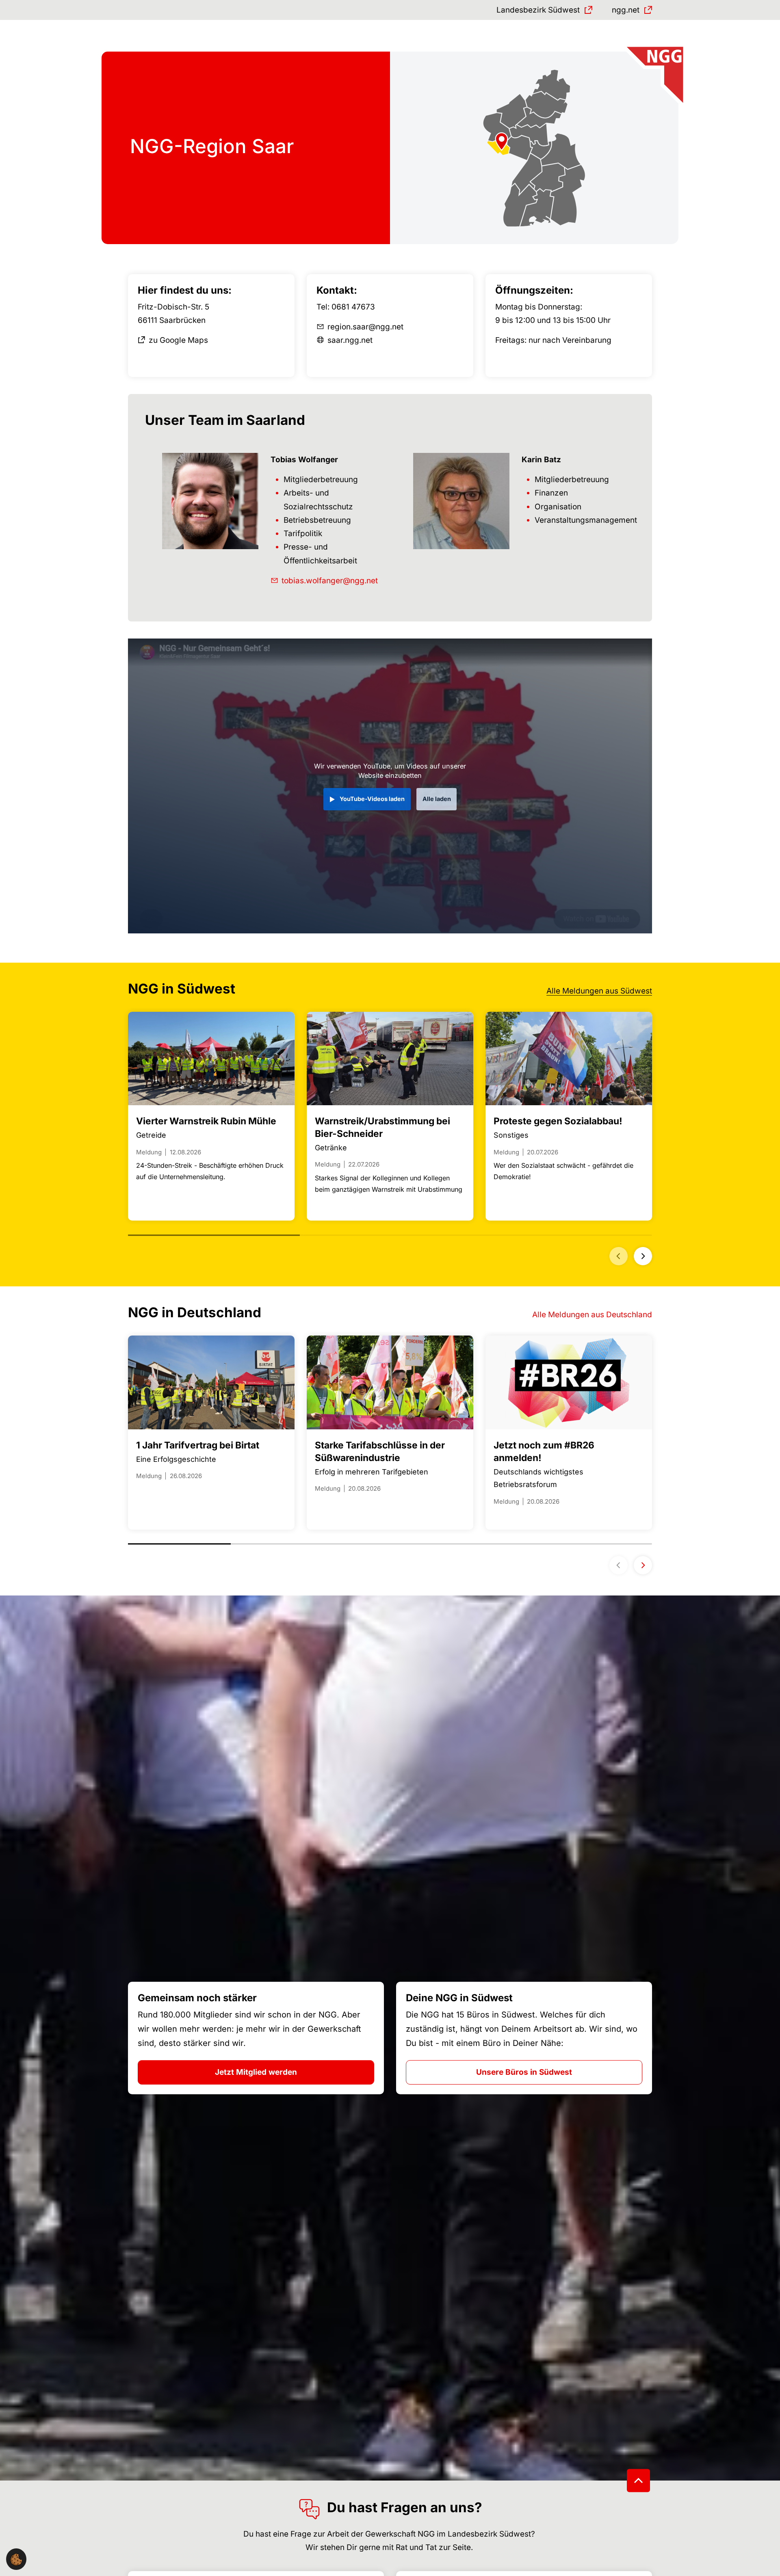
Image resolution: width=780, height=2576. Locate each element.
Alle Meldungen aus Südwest (599, 991)
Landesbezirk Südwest (538, 10)
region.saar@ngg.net (365, 327)
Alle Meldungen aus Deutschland (592, 1315)
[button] (16, 2559)
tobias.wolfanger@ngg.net (330, 581)
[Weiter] (643, 1256)
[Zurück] (619, 1256)
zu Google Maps (178, 340)
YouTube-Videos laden (372, 799)
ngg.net (626, 10)
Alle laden (437, 799)
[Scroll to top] (638, 2480)
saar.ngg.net (350, 340)
